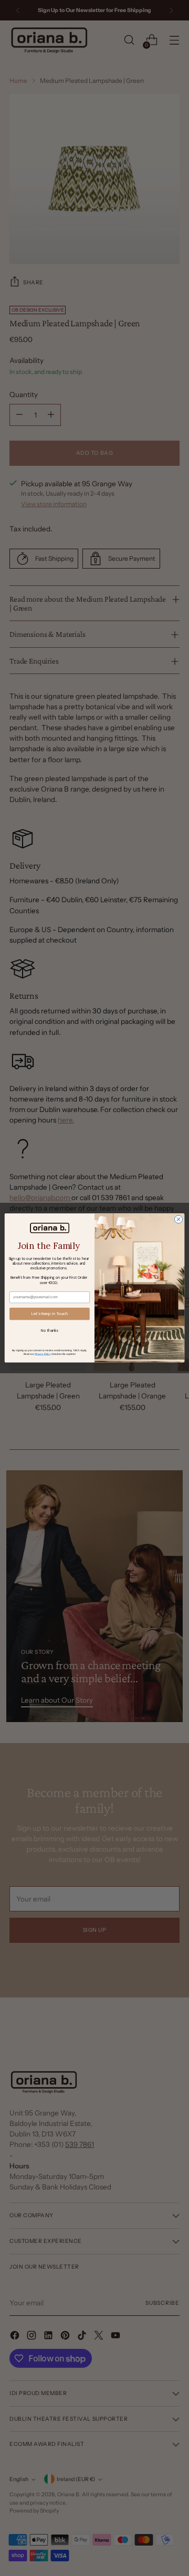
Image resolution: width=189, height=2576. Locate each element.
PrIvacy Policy (43, 1354)
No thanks (49, 1330)
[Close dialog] (178, 1219)
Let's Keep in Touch (50, 1314)
